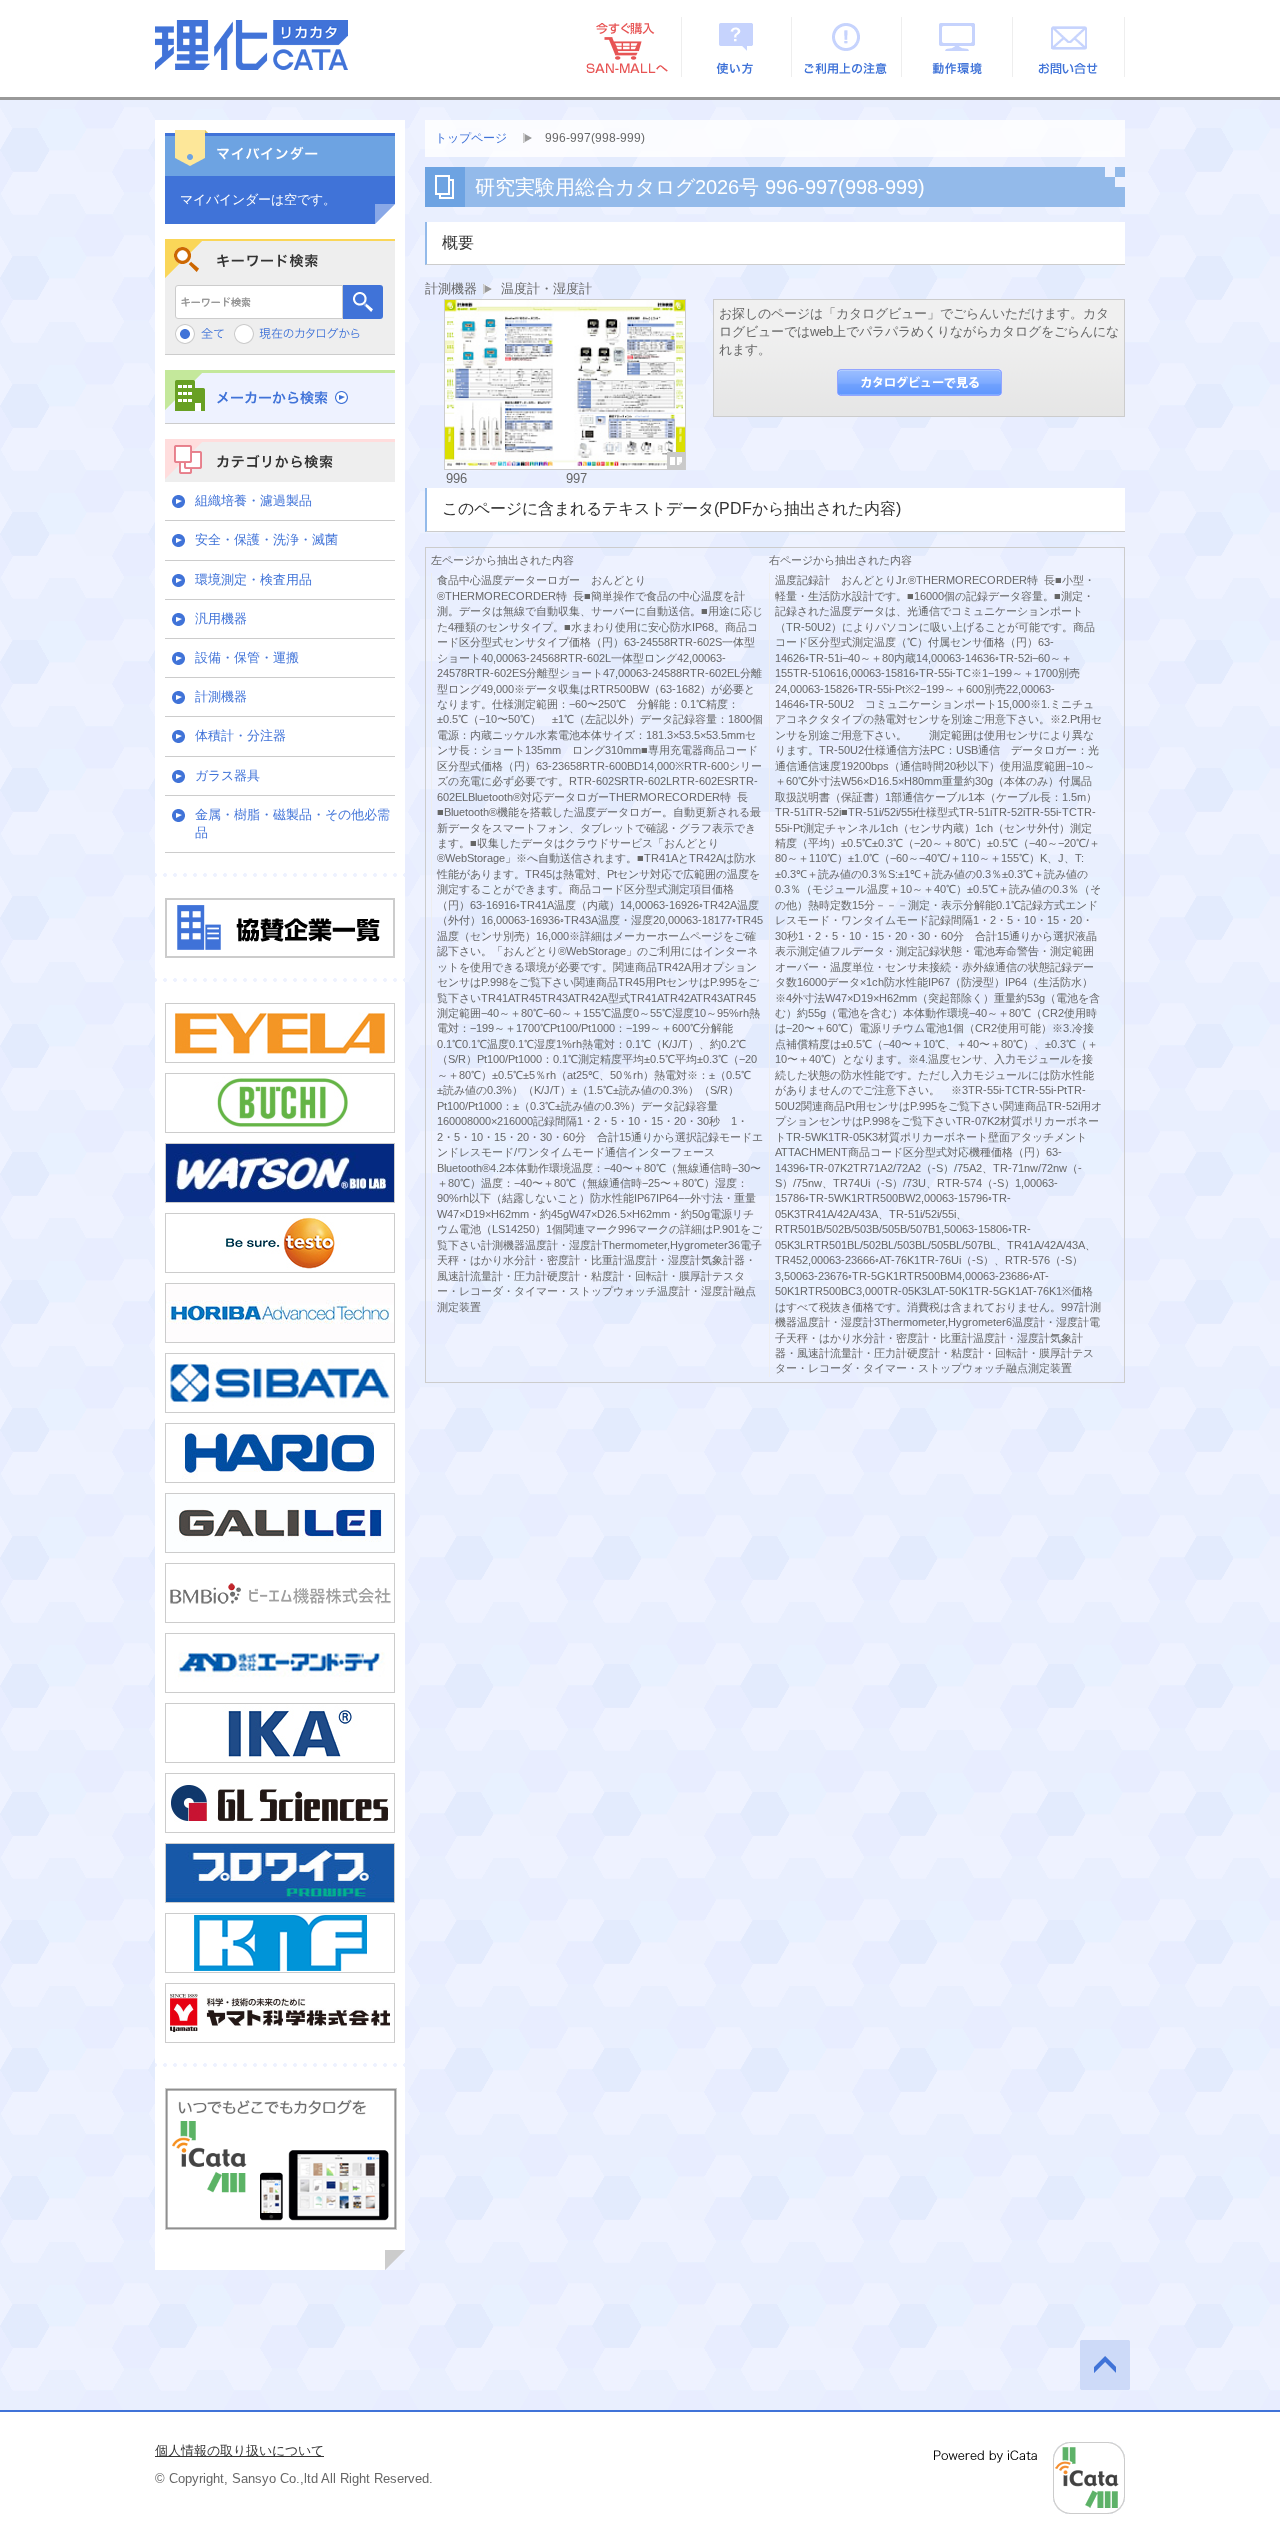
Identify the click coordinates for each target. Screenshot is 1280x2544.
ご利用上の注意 (847, 47)
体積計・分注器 (240, 735)
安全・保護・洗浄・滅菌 (266, 539)
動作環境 (958, 47)
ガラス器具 (227, 775)
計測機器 (221, 696)
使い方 (736, 47)
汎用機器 (221, 618)
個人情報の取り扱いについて (239, 2450)
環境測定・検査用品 (253, 579)
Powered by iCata (1029, 2478)
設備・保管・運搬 (247, 657)
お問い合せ (1069, 47)
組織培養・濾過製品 (253, 500)
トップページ (471, 138)
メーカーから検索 (280, 396)
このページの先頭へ (1105, 2365)
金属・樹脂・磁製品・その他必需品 (292, 823)
